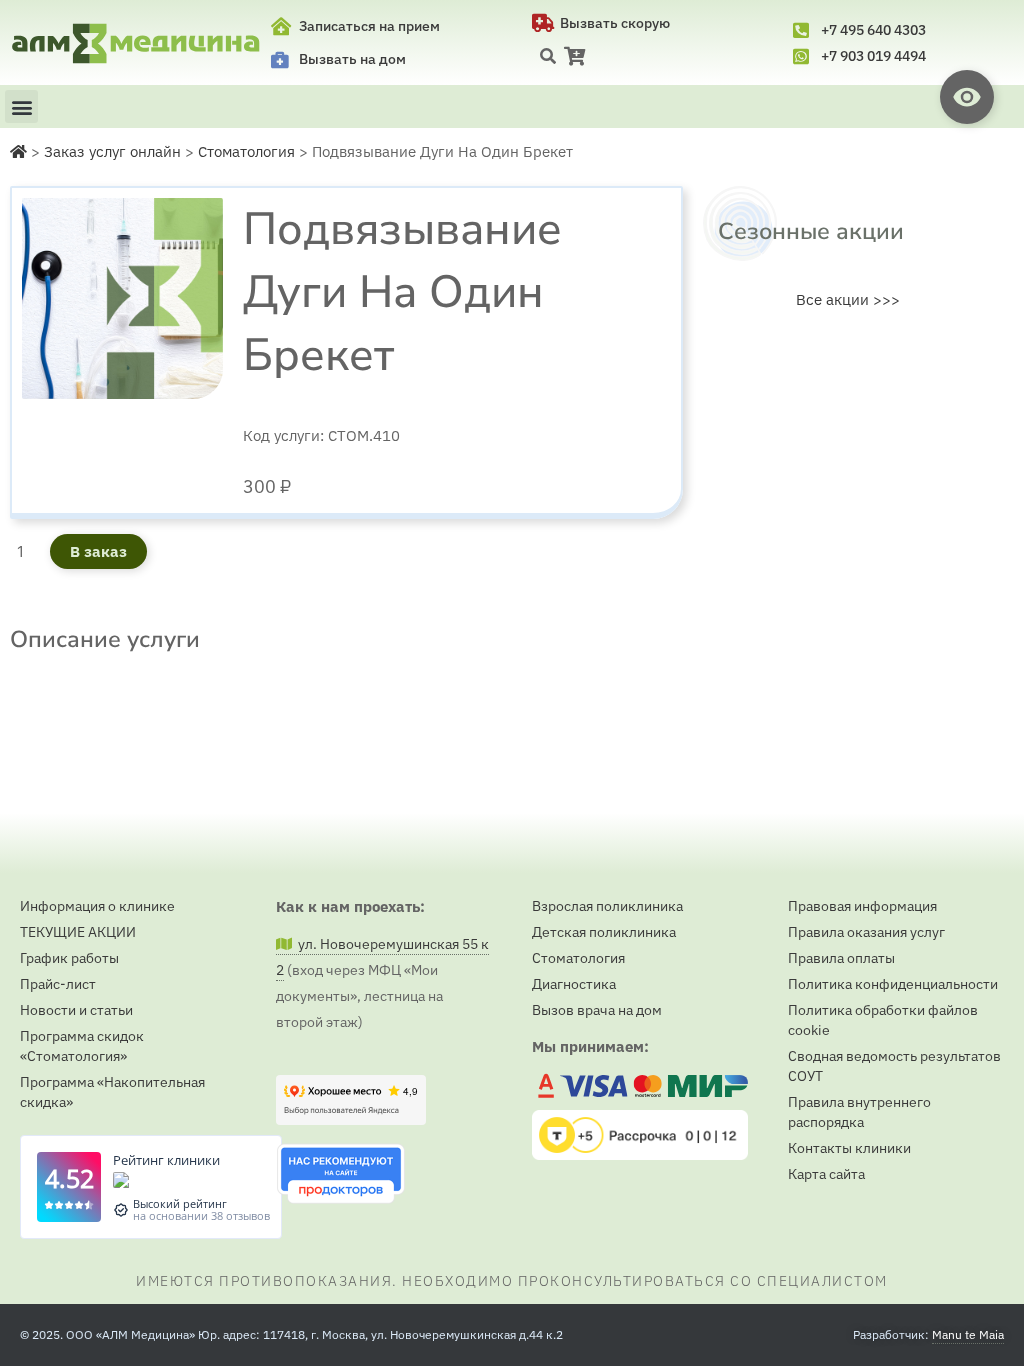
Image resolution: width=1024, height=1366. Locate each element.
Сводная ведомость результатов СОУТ (894, 1066)
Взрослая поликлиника (607, 906)
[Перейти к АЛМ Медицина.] (18, 151)
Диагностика (574, 984)
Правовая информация (862, 906)
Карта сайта (826, 1174)
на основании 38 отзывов (201, 1215)
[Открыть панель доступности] (967, 97)
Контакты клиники (849, 1148)
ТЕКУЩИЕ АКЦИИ (78, 932)
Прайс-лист (58, 984)
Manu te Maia (968, 1334)
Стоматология (578, 958)
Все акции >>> (848, 299)
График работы (69, 958)
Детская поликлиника (604, 932)
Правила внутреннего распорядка (859, 1112)
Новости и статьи (76, 1010)
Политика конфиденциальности (893, 984)
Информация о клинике (97, 906)
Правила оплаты (841, 958)
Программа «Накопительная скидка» (112, 1092)
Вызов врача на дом (597, 1010)
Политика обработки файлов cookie (883, 1020)
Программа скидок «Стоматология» (82, 1046)
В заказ (98, 551)
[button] (548, 56)
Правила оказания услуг (866, 932)
